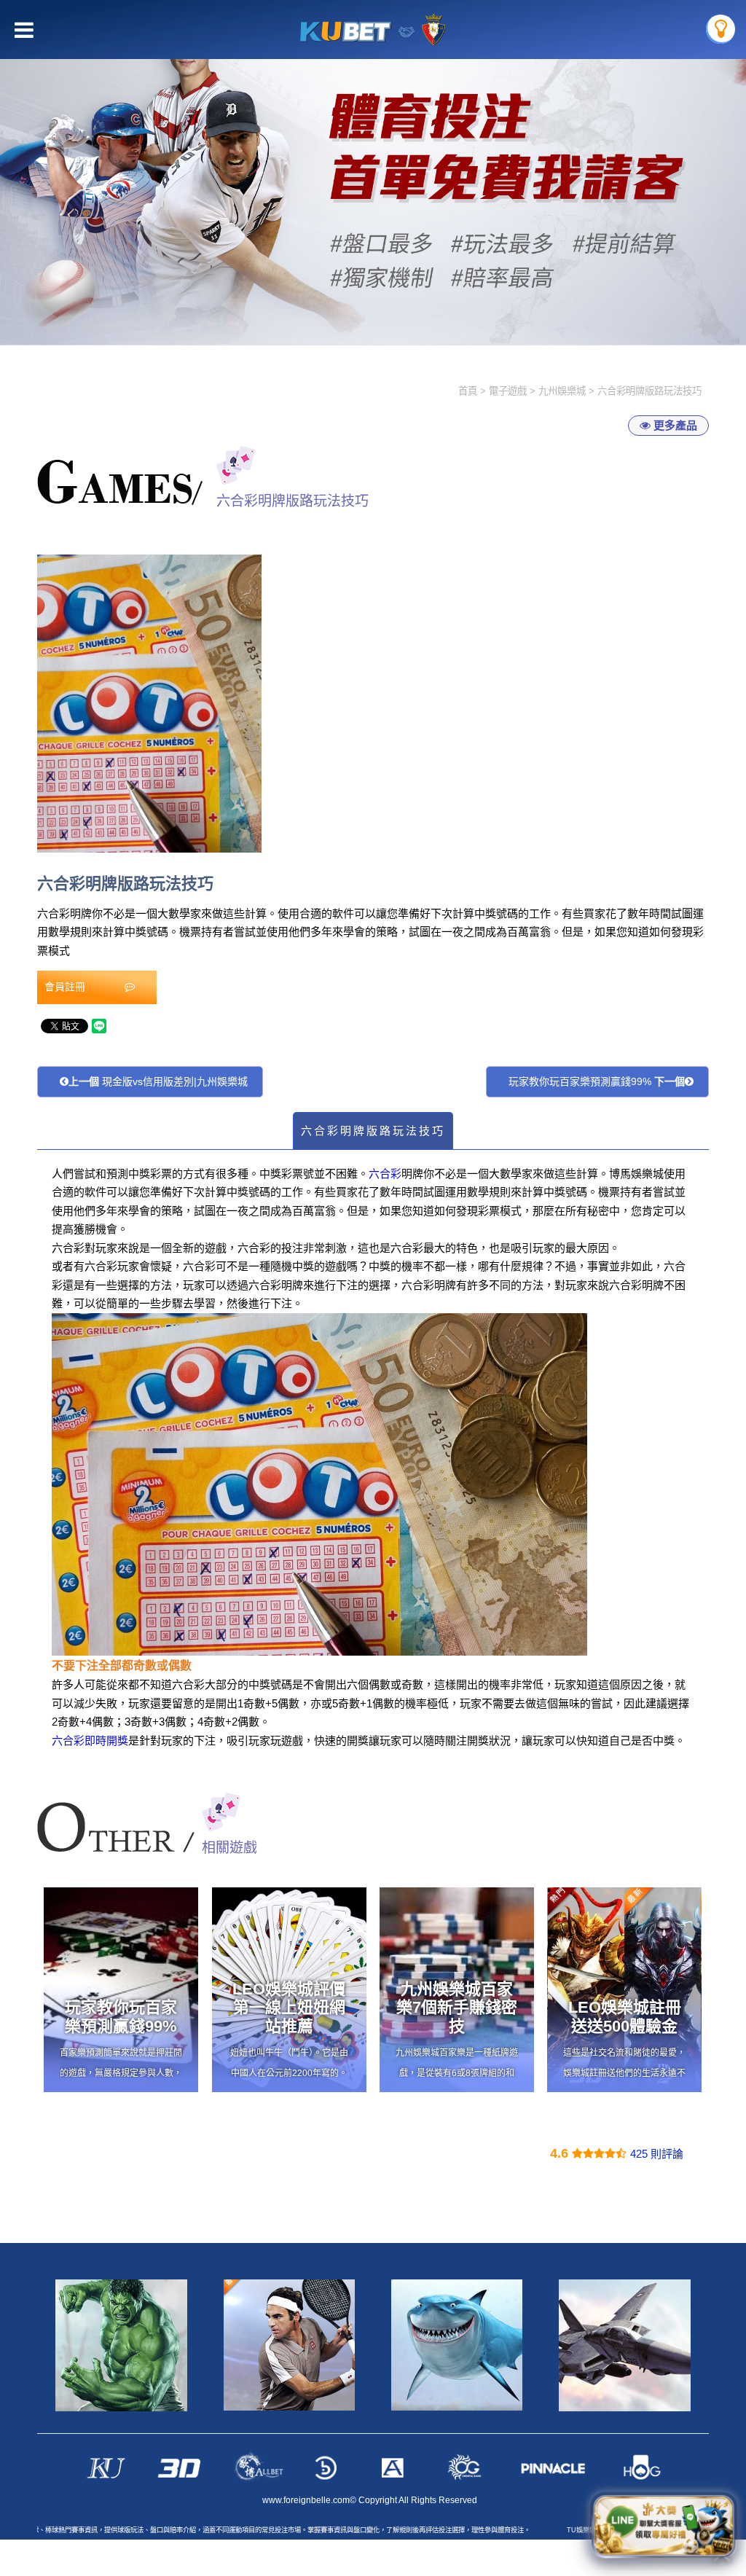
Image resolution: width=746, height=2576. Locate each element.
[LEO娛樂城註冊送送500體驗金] (624, 1990)
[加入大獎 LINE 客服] (664, 2526)
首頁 (468, 391)
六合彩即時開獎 (90, 1741)
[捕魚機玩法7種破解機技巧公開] (457, 2345)
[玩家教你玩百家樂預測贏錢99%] (121, 1990)
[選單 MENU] (721, 29)
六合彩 (385, 1174)
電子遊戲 (508, 391)
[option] (373, 173)
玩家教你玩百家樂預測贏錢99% (597, 1081)
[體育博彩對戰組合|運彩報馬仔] (289, 2345)
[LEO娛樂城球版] (373, 30)
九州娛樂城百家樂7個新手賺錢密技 (457, 2008)
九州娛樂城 (562, 391)
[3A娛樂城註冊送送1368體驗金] (373, 173)
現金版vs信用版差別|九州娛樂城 (158, 1081)
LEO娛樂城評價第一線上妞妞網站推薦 (289, 2008)
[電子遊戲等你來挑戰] (624, 2345)
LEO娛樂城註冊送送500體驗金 (625, 2017)
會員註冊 (66, 987)
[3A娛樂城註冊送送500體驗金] (121, 2345)
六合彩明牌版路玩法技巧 (373, 1131)
